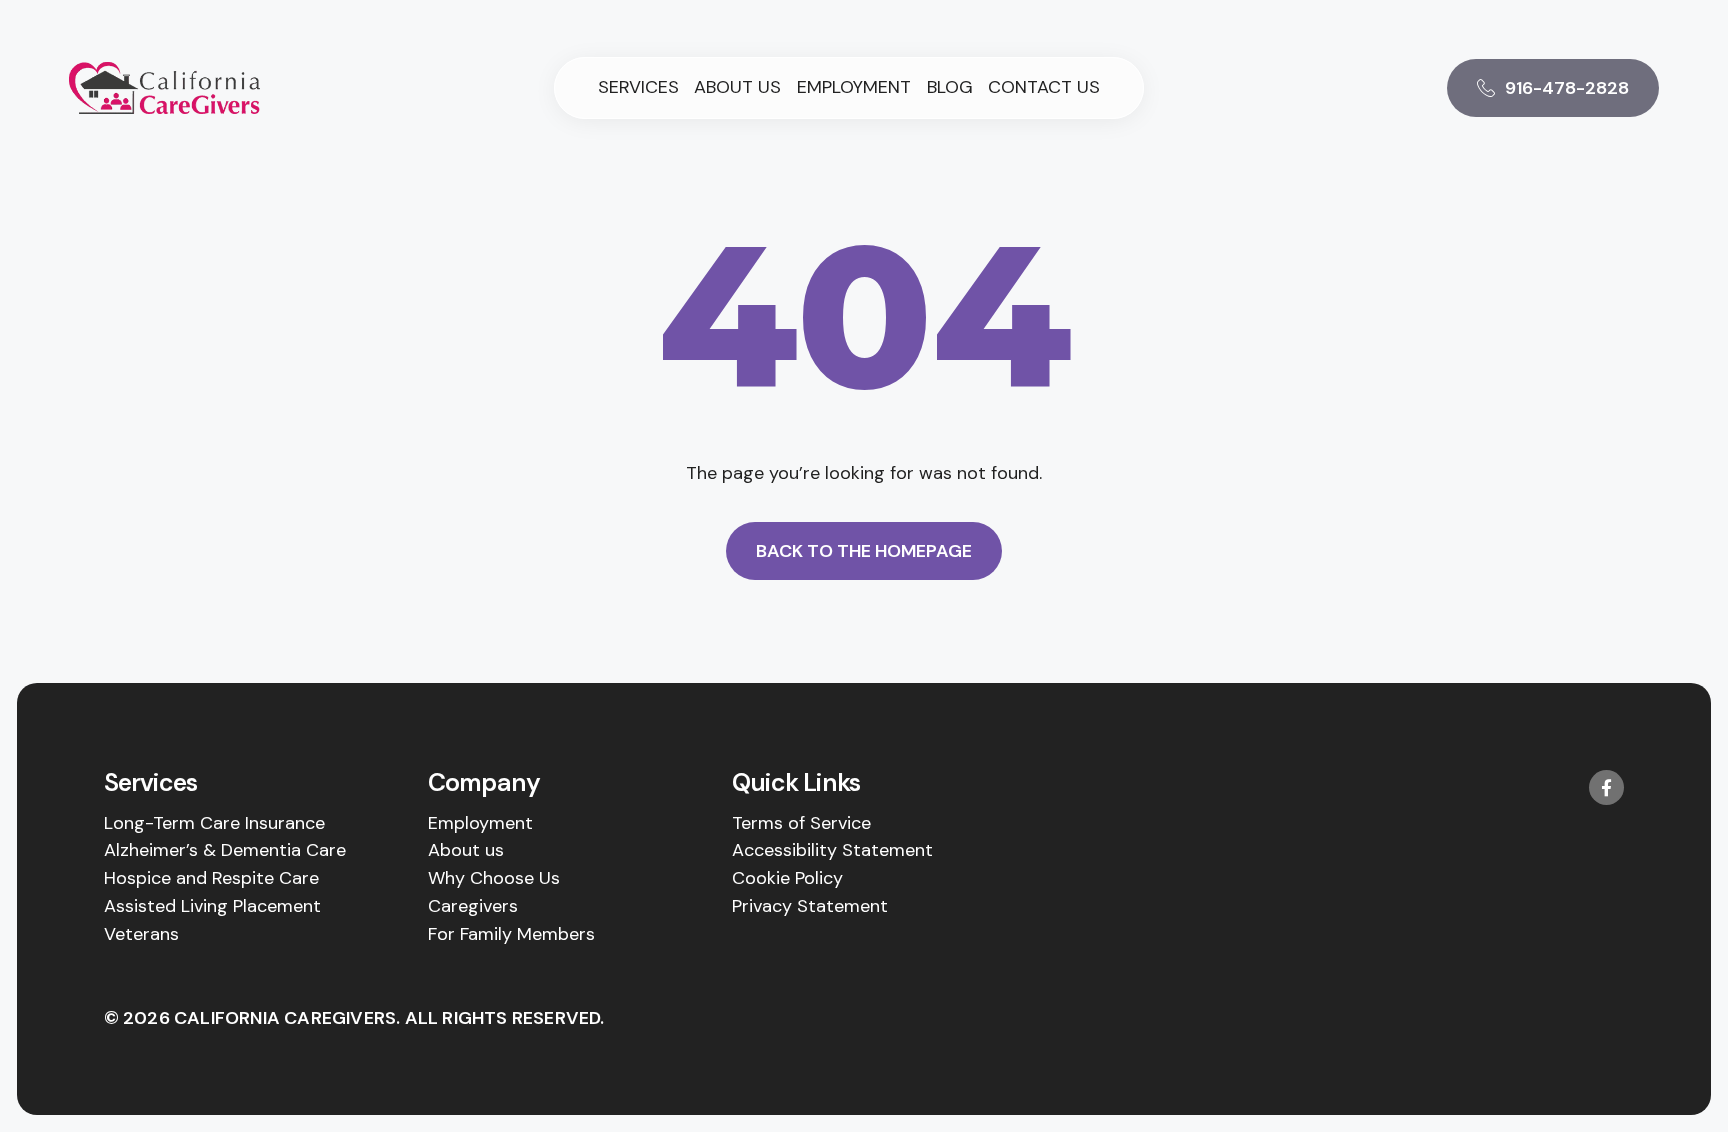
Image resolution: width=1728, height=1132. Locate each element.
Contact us (1044, 88)
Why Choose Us (494, 878)
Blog (950, 88)
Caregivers (473, 906)
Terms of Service (801, 823)
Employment (854, 88)
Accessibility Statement (832, 850)
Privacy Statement (810, 906)
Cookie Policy (787, 878)
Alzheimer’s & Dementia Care (225, 850)
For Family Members (511, 934)
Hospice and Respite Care (211, 878)
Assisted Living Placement (212, 906)
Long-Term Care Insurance (214, 823)
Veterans (141, 934)
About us (737, 88)
